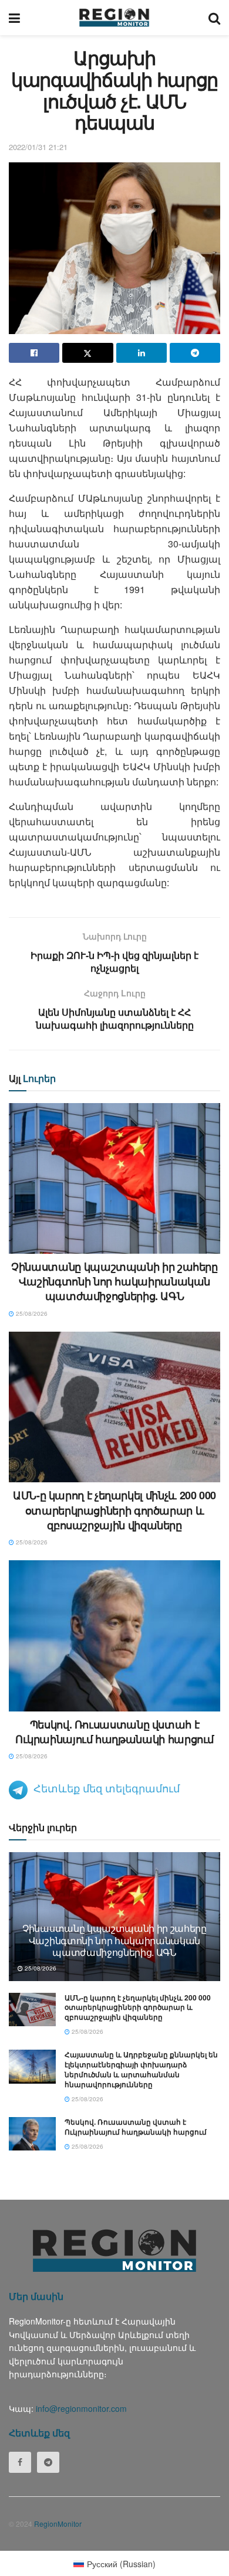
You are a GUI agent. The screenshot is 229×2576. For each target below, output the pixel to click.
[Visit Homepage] (114, 18)
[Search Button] (214, 18)
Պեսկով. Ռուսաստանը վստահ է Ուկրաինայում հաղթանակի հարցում (114, 1732)
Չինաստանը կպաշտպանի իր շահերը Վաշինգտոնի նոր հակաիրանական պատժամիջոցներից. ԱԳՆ (114, 1281)
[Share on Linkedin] (142, 353)
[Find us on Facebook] (20, 2462)
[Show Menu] (14, 18)
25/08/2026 (31, 1313)
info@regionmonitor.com (81, 2408)
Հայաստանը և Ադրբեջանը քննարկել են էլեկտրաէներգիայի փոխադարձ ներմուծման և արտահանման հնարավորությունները (141, 2069)
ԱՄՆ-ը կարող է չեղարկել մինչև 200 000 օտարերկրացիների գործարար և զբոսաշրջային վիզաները (114, 1510)
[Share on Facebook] (34, 353)
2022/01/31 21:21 (38, 147)
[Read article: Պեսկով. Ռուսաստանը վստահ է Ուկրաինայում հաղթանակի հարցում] (114, 1636)
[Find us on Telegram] (48, 2462)
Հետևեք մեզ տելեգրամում (107, 1788)
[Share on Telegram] (195, 353)
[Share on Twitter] (87, 353)
